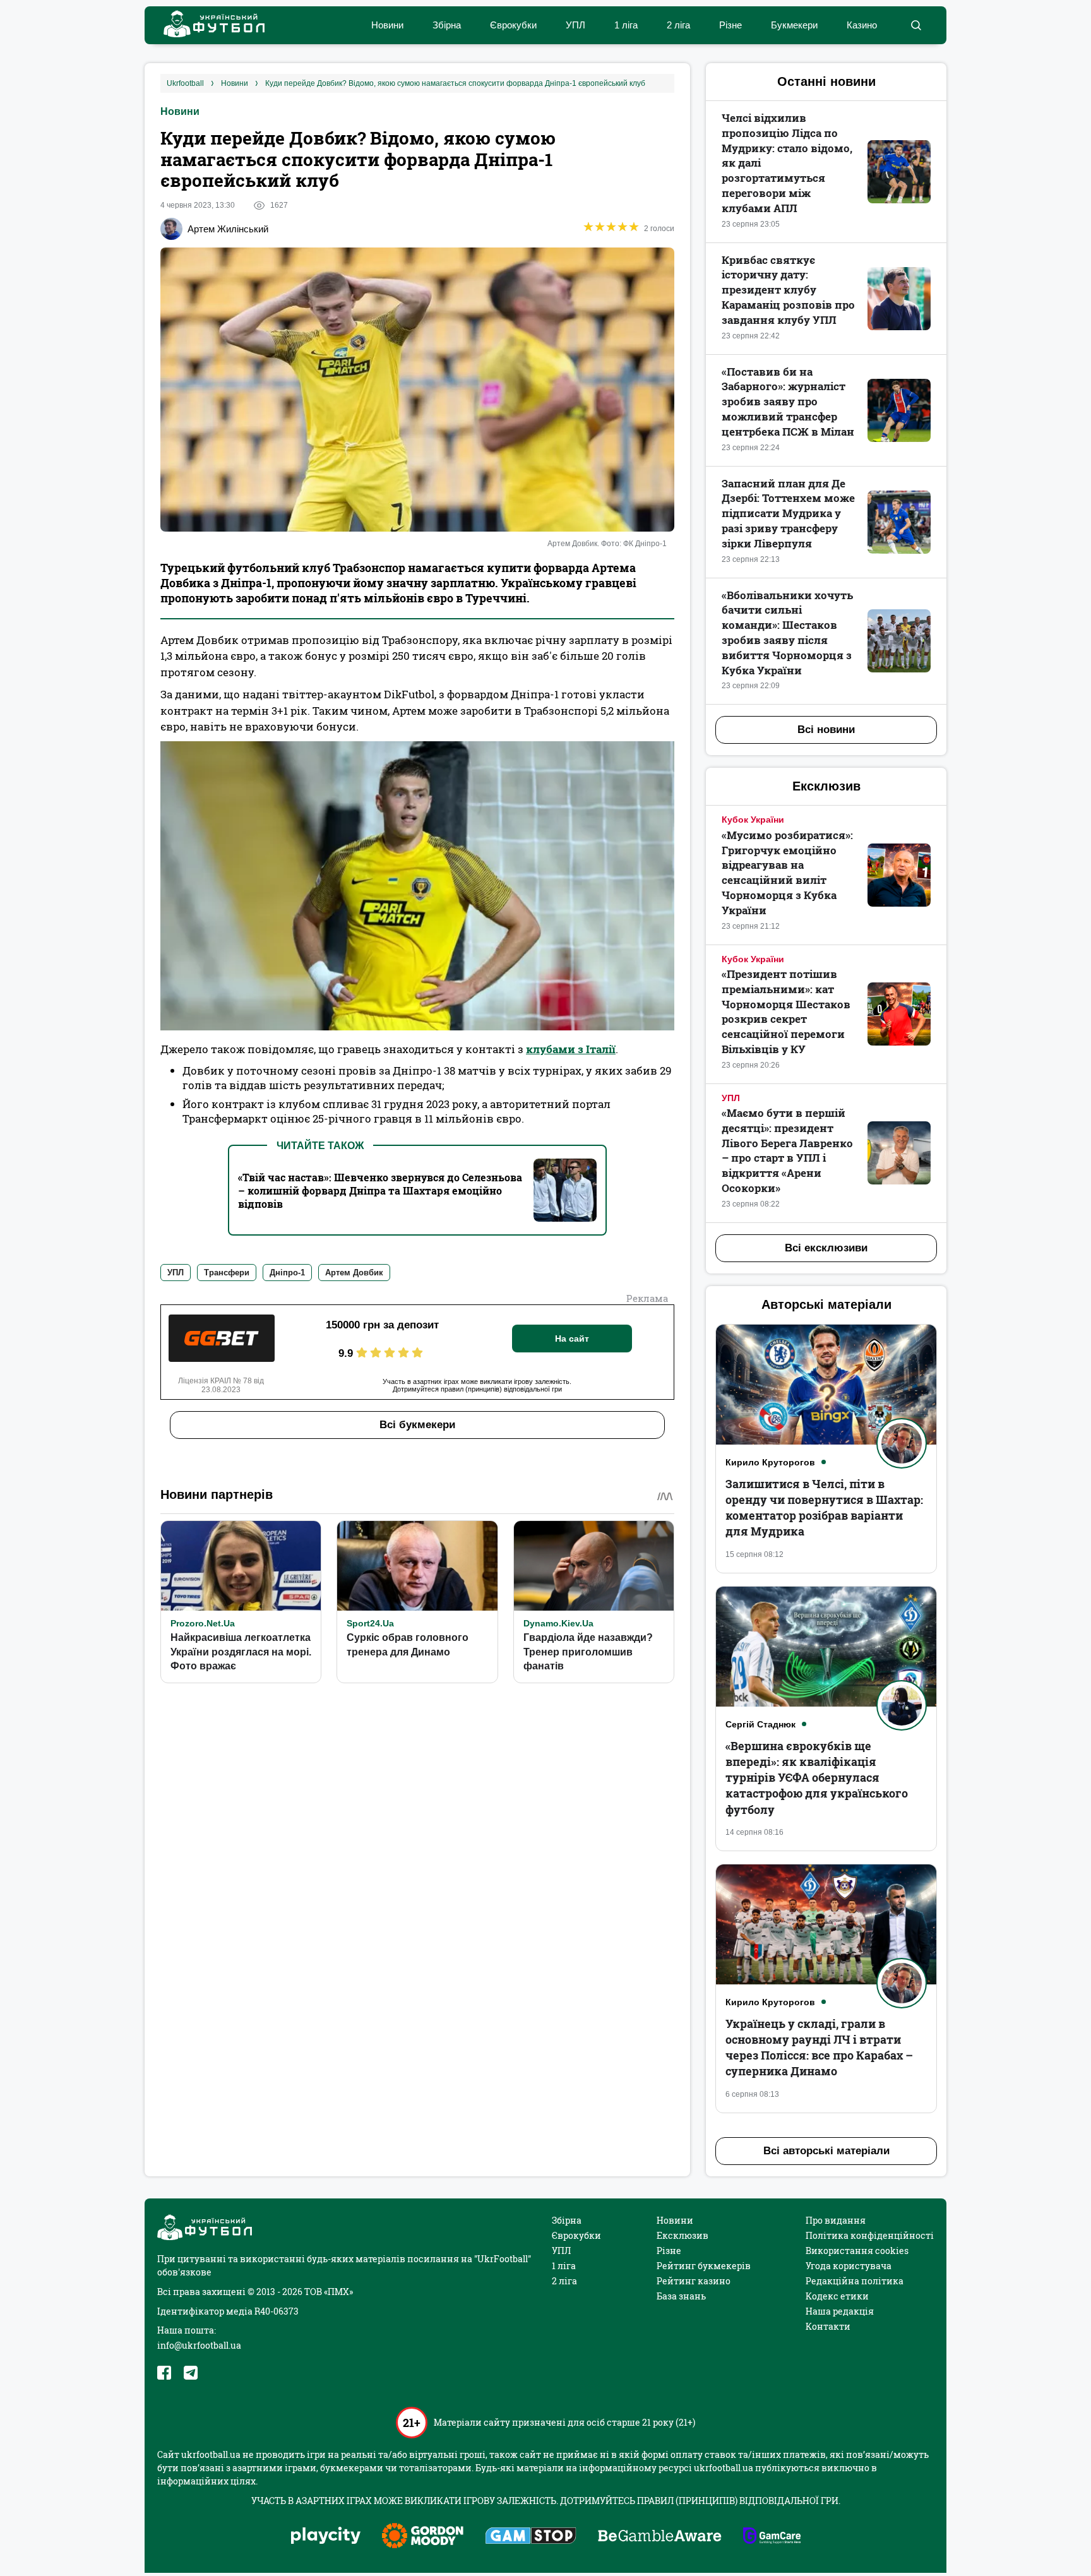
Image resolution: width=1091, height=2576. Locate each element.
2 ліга (678, 25)
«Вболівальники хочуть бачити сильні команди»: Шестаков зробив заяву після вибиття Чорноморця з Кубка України (787, 633)
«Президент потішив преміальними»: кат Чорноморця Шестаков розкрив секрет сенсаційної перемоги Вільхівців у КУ (786, 1011)
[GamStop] (531, 2537)
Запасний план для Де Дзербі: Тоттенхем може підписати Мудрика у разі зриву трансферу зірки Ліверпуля (788, 513)
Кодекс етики (837, 2296)
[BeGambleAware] (660, 2537)
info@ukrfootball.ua (199, 2345)
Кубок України (753, 820)
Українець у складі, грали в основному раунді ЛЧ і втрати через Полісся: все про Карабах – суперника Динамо (819, 2048)
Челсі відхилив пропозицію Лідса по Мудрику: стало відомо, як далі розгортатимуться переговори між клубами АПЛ (787, 163)
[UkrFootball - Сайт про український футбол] (208, 26)
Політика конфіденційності (870, 2235)
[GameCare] (772, 2537)
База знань (681, 2296)
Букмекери (794, 25)
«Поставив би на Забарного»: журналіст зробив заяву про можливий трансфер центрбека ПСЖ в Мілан (788, 402)
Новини (387, 25)
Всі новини (826, 730)
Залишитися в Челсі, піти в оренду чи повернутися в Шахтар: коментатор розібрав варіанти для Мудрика (824, 1508)
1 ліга (626, 25)
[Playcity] (326, 2537)
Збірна (447, 25)
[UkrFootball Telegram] (191, 2373)
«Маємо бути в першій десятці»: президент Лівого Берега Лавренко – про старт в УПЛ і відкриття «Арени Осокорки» (787, 1150)
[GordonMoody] (423, 2537)
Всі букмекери (417, 1425)
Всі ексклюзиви (826, 1248)
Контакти (828, 2326)
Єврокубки (513, 25)
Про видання (836, 2220)
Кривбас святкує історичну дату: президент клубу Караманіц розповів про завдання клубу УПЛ (788, 290)
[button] (916, 25)
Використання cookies (857, 2251)
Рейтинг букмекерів (704, 2266)
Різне (730, 25)
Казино (862, 25)
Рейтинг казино (694, 2281)
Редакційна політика (855, 2281)
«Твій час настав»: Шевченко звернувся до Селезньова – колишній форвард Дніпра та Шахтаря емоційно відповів (380, 1190)
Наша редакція (840, 2311)
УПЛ (575, 25)
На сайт (572, 1339)
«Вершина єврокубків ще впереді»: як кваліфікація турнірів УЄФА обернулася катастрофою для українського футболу (817, 1778)
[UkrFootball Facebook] (164, 2373)
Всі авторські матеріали (826, 2151)
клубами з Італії (571, 1049)
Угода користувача (849, 2266)
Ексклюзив (683, 2235)
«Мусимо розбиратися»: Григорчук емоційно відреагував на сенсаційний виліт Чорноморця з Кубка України (787, 873)
